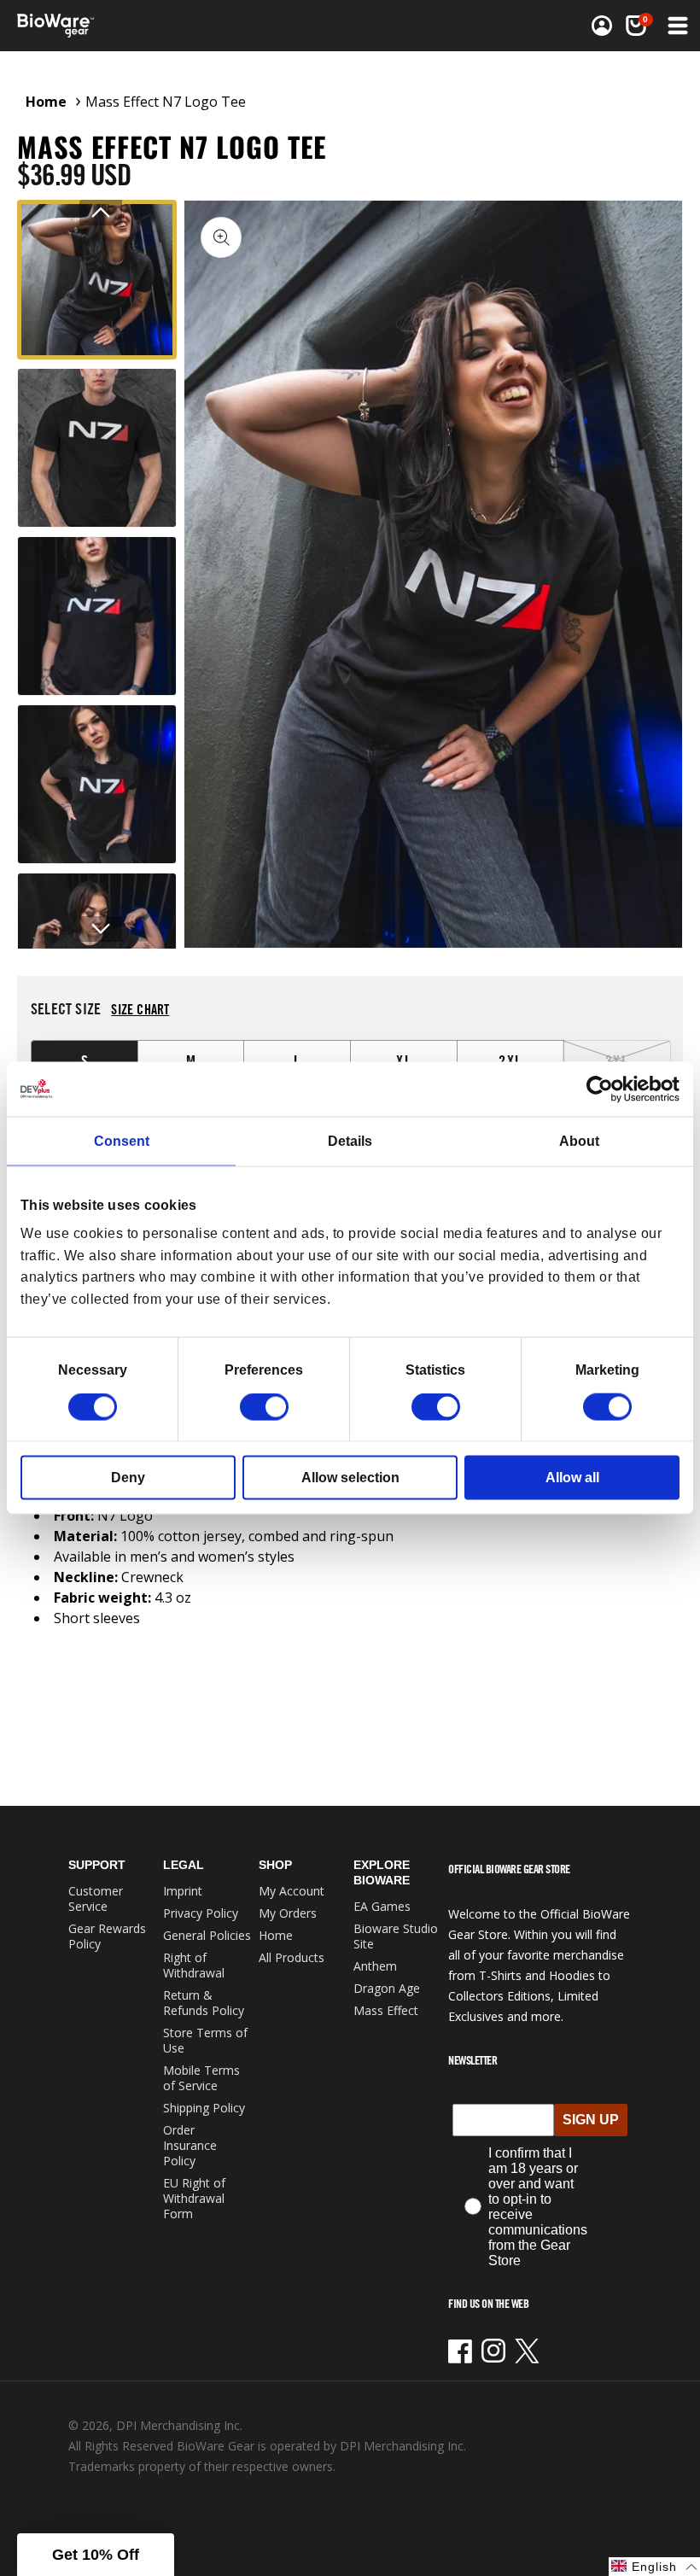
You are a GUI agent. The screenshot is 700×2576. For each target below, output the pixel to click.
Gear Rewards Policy (107, 1936)
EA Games (382, 1906)
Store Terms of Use (205, 2040)
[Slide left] (101, 213)
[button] (676, 26)
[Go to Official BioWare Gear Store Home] (185, 26)
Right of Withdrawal (194, 1965)
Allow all (572, 1478)
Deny (128, 1478)
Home (46, 102)
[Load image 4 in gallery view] (97, 784)
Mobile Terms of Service (201, 2078)
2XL (510, 1060)
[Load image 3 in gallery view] (97, 616)
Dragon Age (387, 1988)
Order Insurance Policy (190, 2145)
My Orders (288, 1913)
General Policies (207, 1935)
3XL (638, 1060)
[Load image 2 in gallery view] (97, 448)
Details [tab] (350, 1140)
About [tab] (579, 1140)
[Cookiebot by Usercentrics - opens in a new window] (605, 1089)
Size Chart (140, 1009)
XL (404, 1060)
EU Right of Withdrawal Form (194, 2198)
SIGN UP (591, 2120)
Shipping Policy (204, 2108)
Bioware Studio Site (396, 1936)
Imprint (183, 1891)
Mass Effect (386, 2010)
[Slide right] (101, 929)
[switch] (264, 1407)
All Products (292, 1957)
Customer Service (96, 1898)
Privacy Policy (201, 1913)
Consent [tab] (122, 1140)
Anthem (375, 1966)
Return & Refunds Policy (204, 2003)
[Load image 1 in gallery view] (97, 280)
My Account (292, 1891)
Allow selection (350, 1478)
